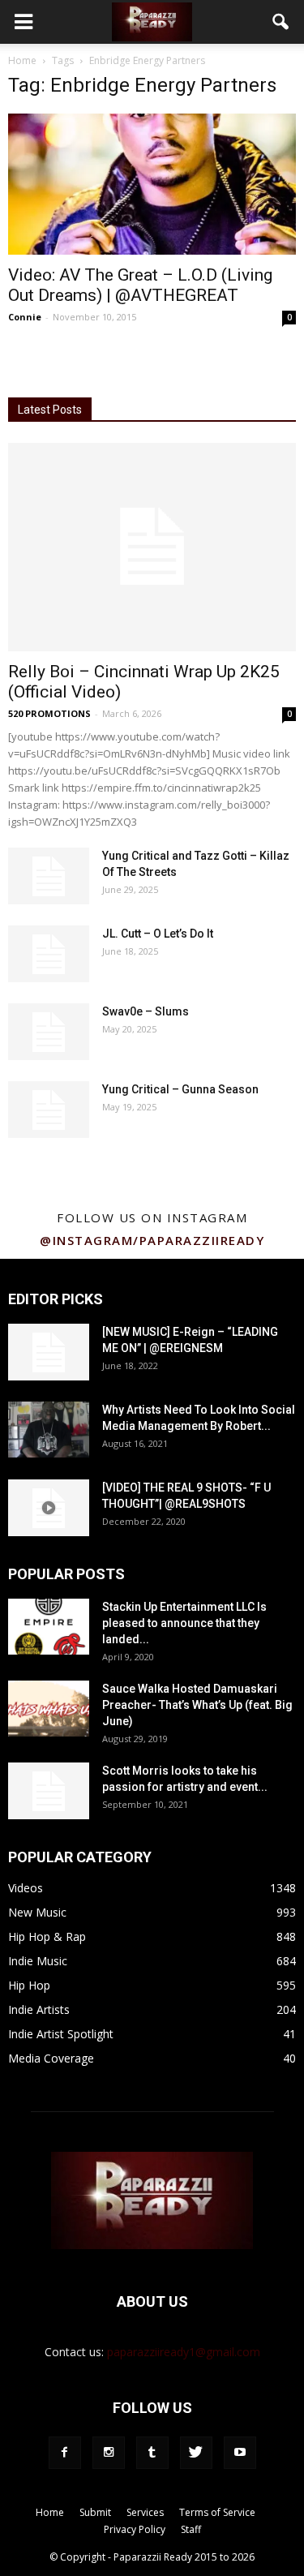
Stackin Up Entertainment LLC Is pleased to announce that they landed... (184, 1623)
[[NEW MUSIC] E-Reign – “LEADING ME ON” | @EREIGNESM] (49, 1352)
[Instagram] (109, 2453)
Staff (191, 2529)
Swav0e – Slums (146, 1011)
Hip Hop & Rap (47, 1936)
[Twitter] (196, 2453)
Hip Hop (29, 1985)
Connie (25, 317)
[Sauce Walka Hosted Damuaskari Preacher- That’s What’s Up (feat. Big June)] (49, 1709)
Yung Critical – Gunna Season (180, 1089)
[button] (281, 22)
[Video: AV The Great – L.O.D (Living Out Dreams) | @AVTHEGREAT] (152, 184)
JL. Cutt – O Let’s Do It (158, 934)
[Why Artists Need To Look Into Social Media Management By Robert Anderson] (49, 1430)
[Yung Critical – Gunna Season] (49, 1110)
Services (145, 2512)
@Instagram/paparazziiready (152, 1240)
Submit (95, 2512)
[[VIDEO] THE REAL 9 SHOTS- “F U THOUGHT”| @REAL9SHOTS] (49, 1508)
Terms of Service (217, 2512)
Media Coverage (51, 2058)
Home (22, 60)
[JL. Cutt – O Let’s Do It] (49, 954)
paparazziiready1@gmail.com (184, 2352)
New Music (37, 1912)
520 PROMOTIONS (49, 713)
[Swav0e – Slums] (49, 1032)
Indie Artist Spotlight (61, 2034)
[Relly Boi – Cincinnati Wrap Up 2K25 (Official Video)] (152, 547)
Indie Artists (39, 2009)
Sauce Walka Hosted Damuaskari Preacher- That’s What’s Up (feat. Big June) (197, 1705)
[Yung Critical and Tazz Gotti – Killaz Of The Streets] (49, 876)
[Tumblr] (152, 2453)
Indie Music (38, 1961)
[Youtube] (240, 2453)
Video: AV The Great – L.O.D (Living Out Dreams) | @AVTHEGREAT (140, 285)
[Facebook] (65, 2453)
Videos (26, 1888)
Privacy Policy (135, 2529)
